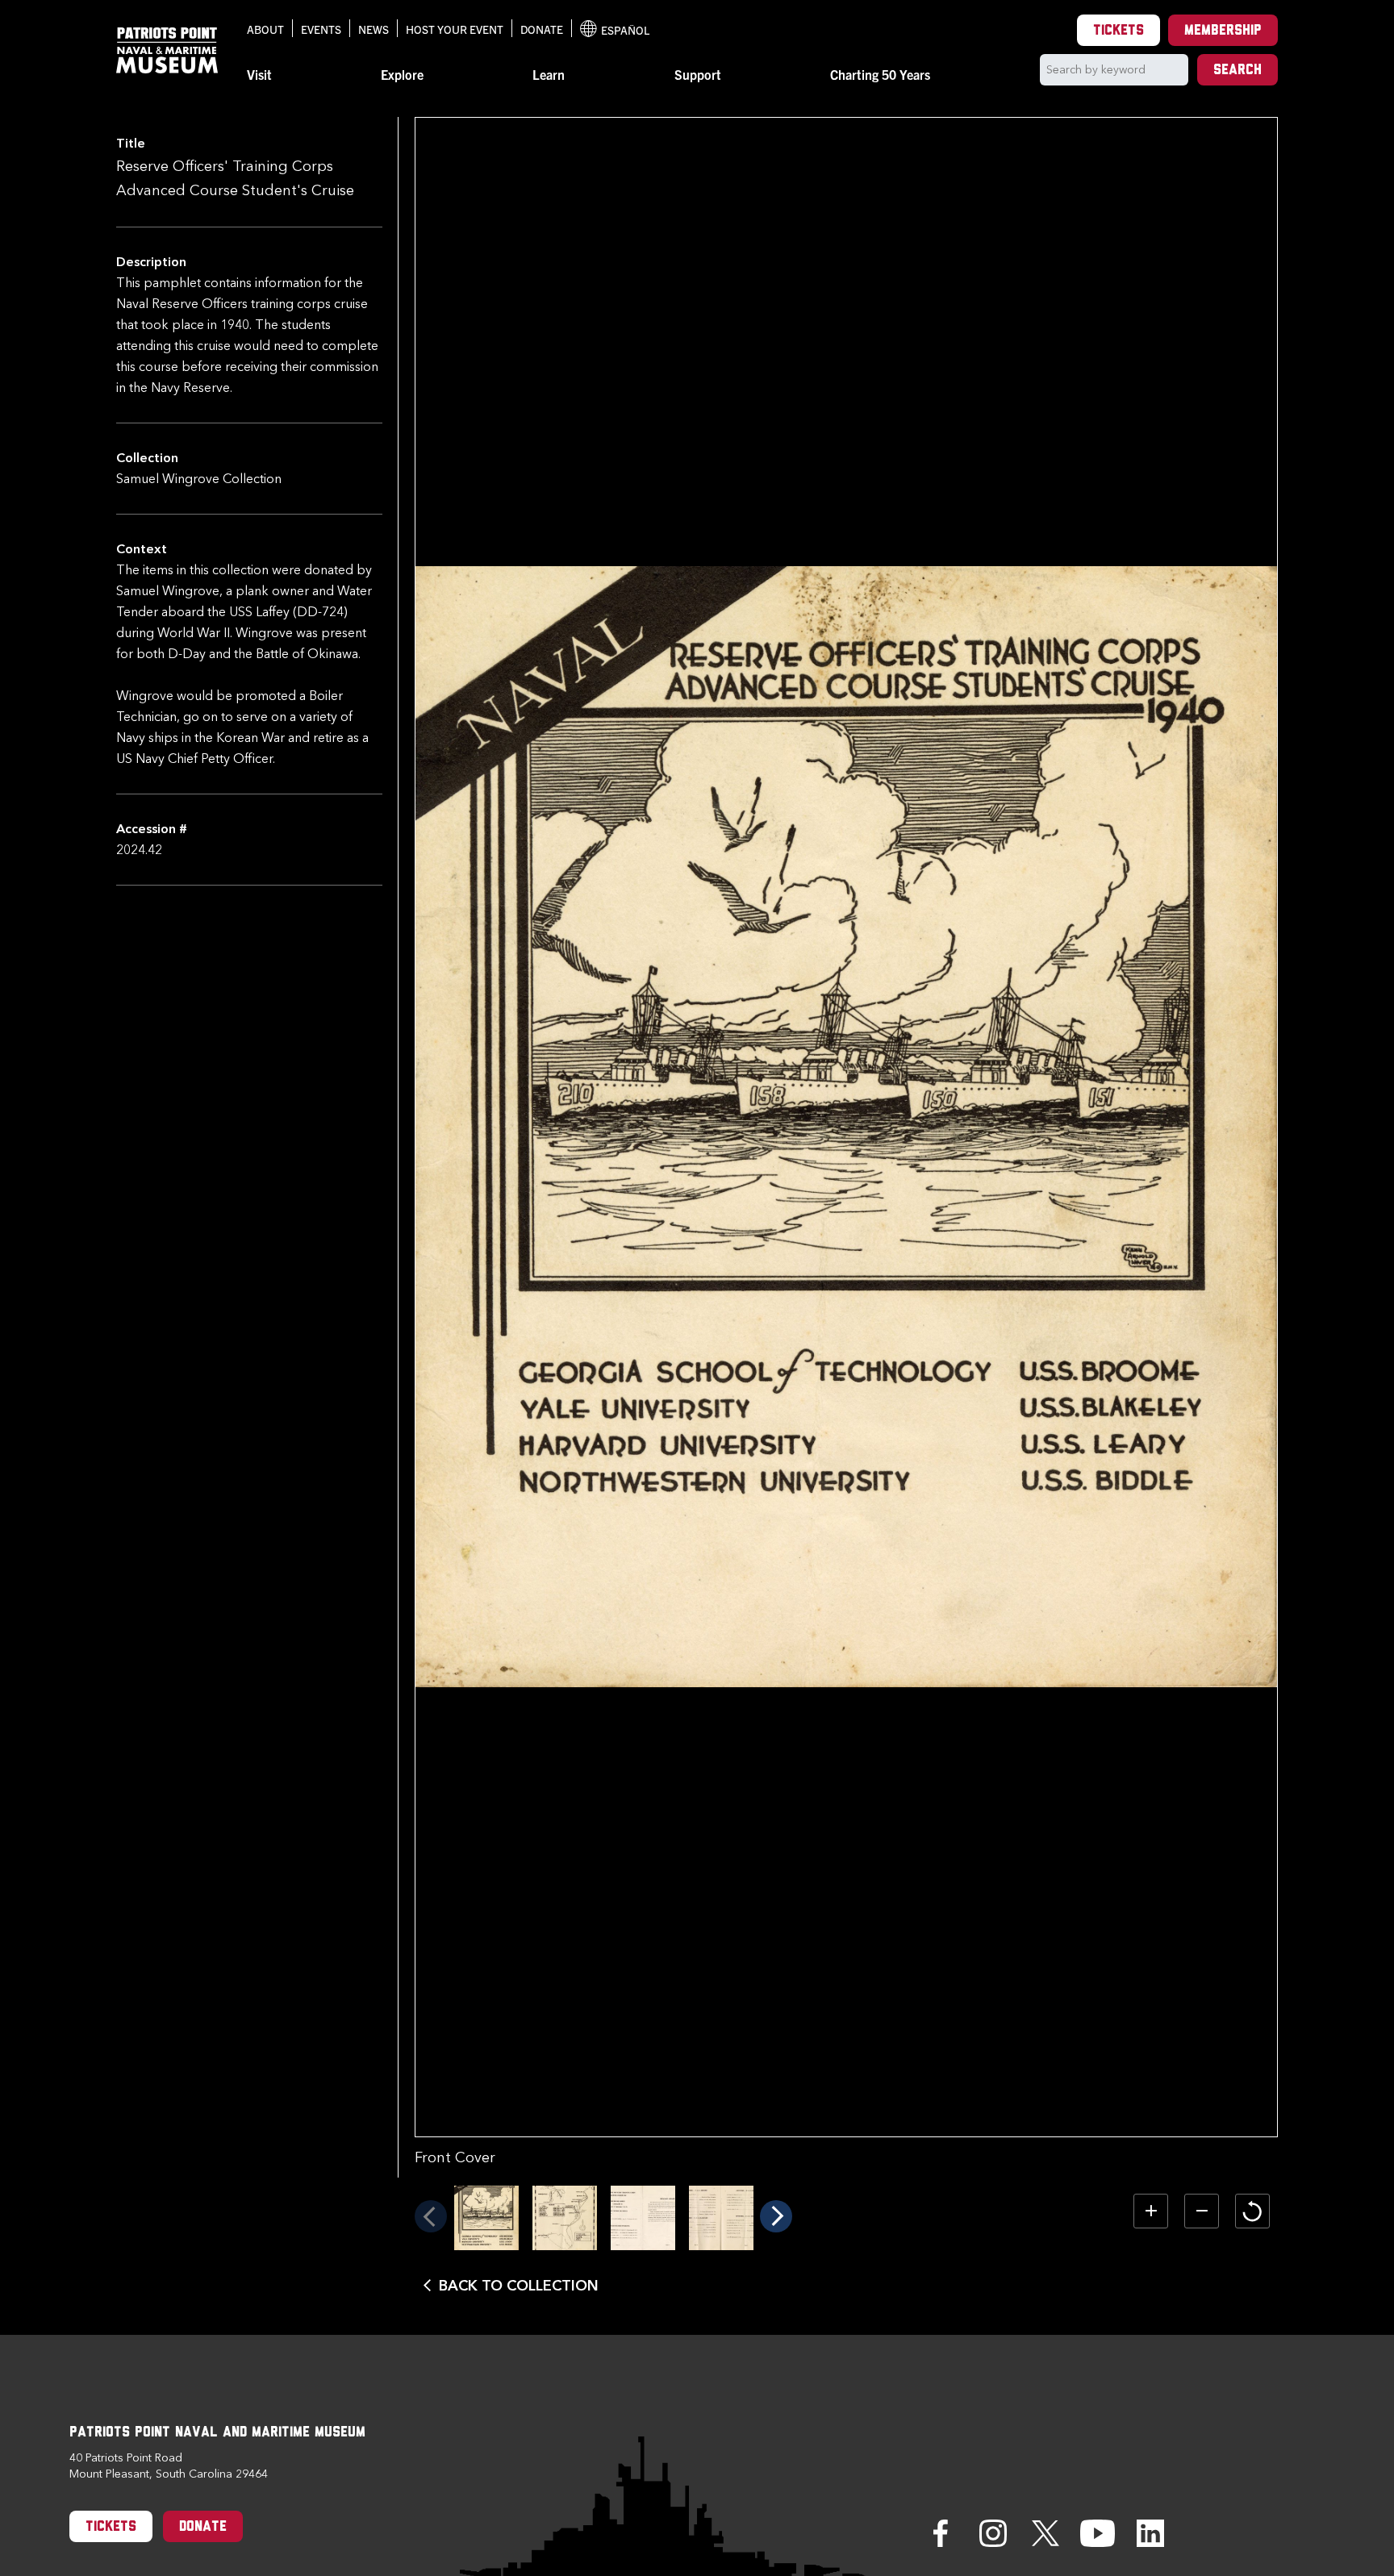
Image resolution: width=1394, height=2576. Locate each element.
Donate (542, 29)
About (265, 29)
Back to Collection (519, 2286)
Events (321, 29)
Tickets (1119, 31)
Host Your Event (455, 29)
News (374, 29)
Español (615, 30)
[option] (486, 2218)
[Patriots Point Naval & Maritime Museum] (167, 50)
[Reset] (1252, 2211)
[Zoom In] (1151, 2211)
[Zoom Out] (1202, 2211)
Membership (1223, 31)
